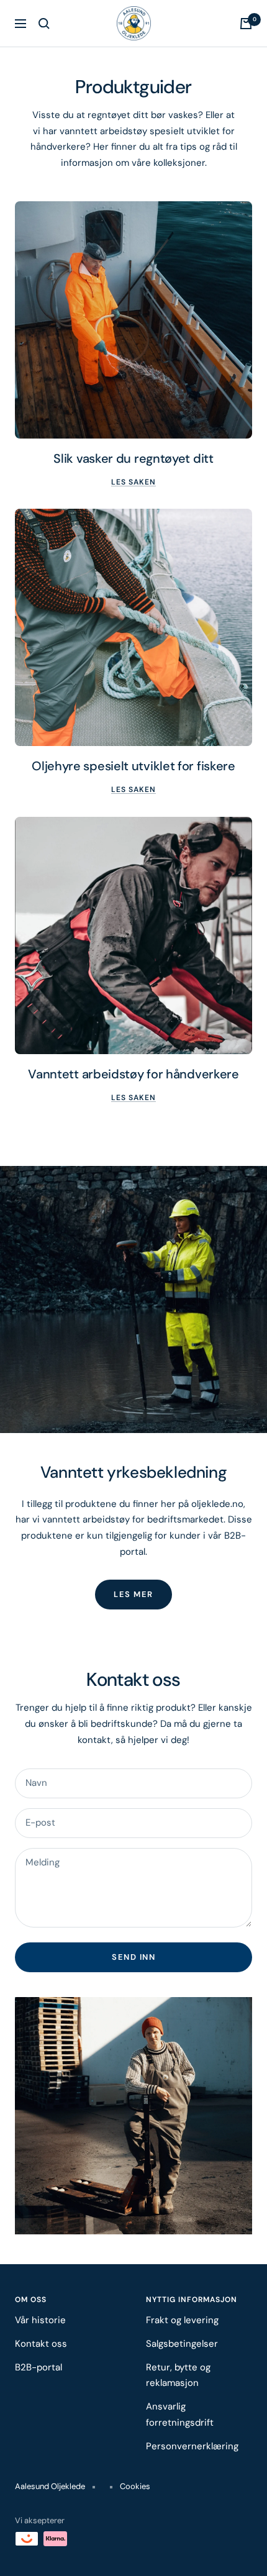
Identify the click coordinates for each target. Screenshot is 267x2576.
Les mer (133, 1594)
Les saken (133, 482)
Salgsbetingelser (182, 2344)
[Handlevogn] (246, 24)
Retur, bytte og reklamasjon (178, 2375)
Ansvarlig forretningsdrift (180, 2414)
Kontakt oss (41, 2344)
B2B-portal (38, 2367)
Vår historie (40, 2320)
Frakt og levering (182, 2320)
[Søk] (44, 24)
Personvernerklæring (192, 2446)
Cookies (135, 2486)
